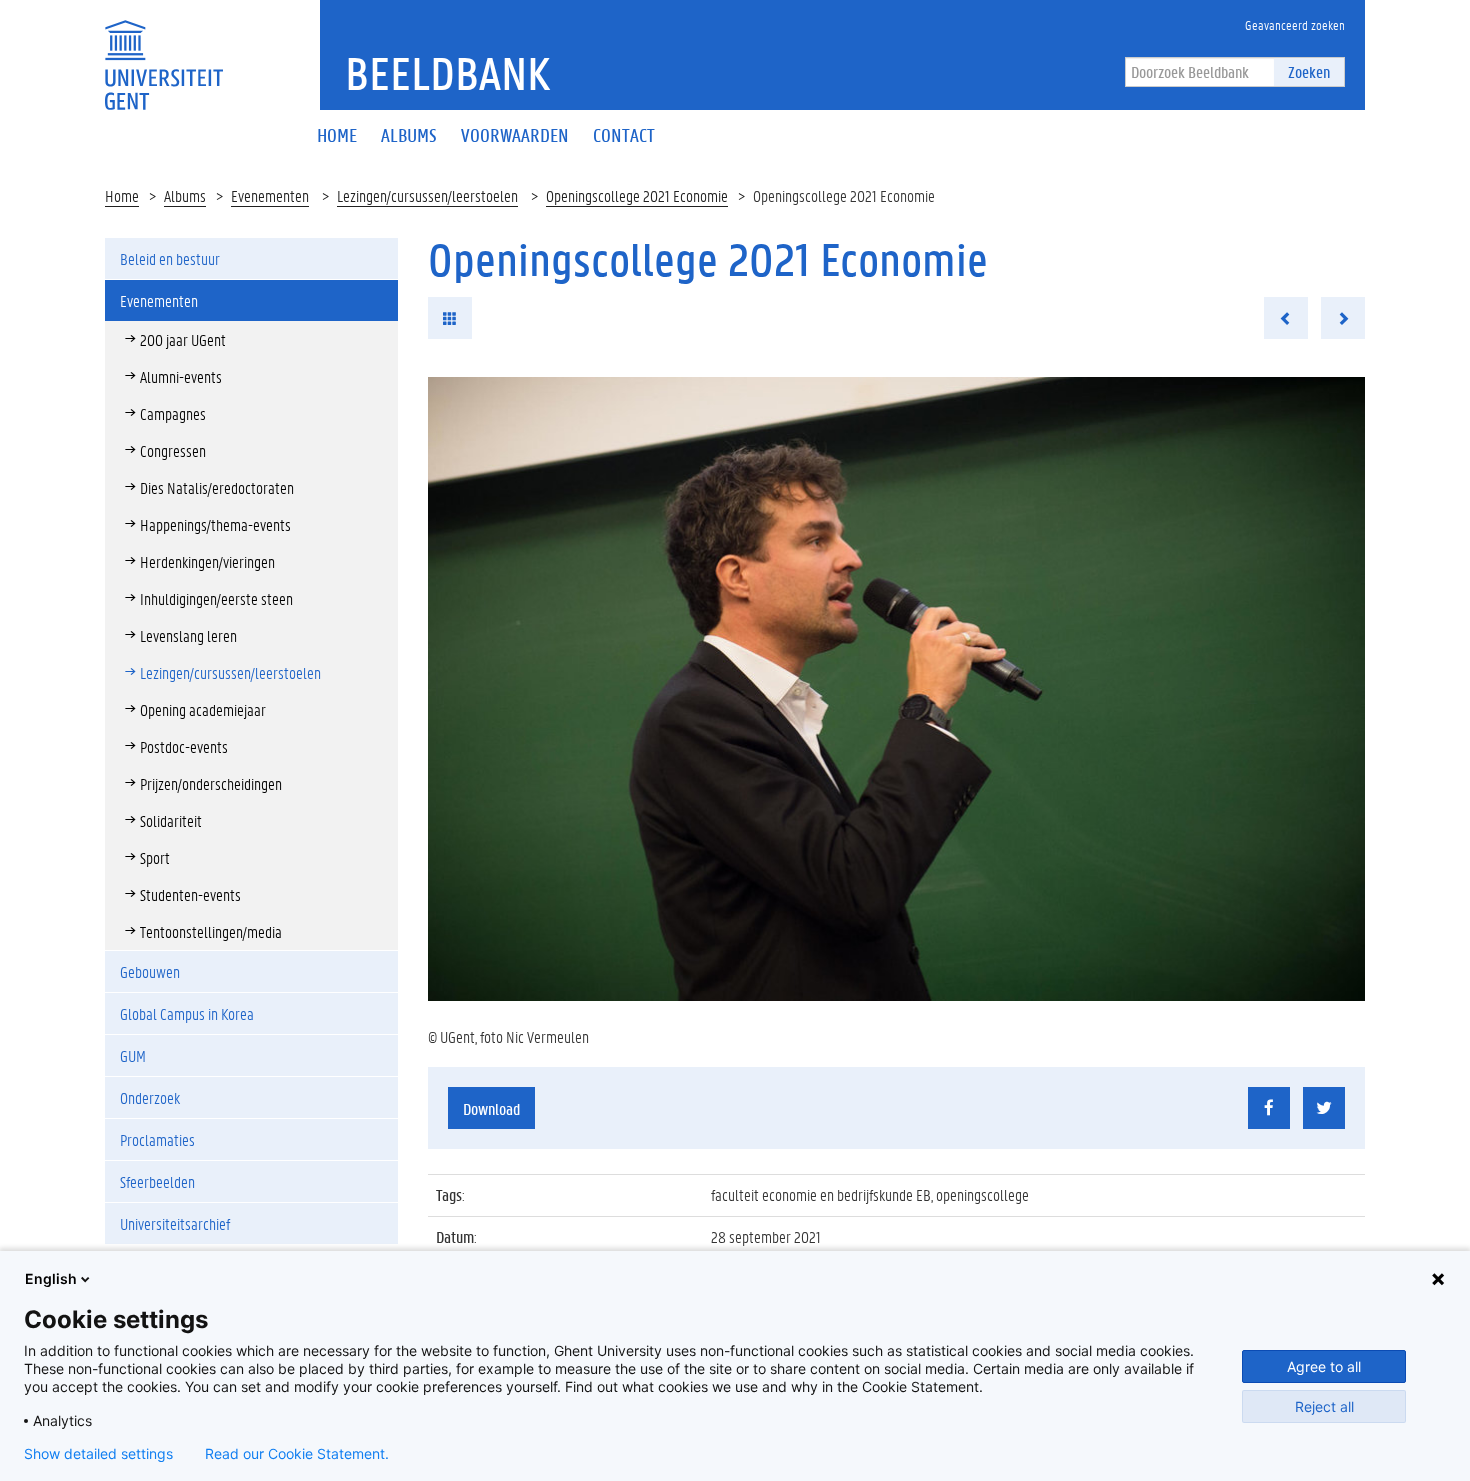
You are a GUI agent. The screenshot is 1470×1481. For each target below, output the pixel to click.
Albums (185, 195)
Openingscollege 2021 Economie (637, 195)
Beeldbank (447, 73)
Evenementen (270, 195)
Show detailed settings (98, 1454)
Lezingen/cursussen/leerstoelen (427, 195)
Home (122, 195)
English (51, 1278)
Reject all (1324, 1406)
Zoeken (1309, 71)
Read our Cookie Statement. (297, 1454)
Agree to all (1324, 1366)
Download (491, 1108)
